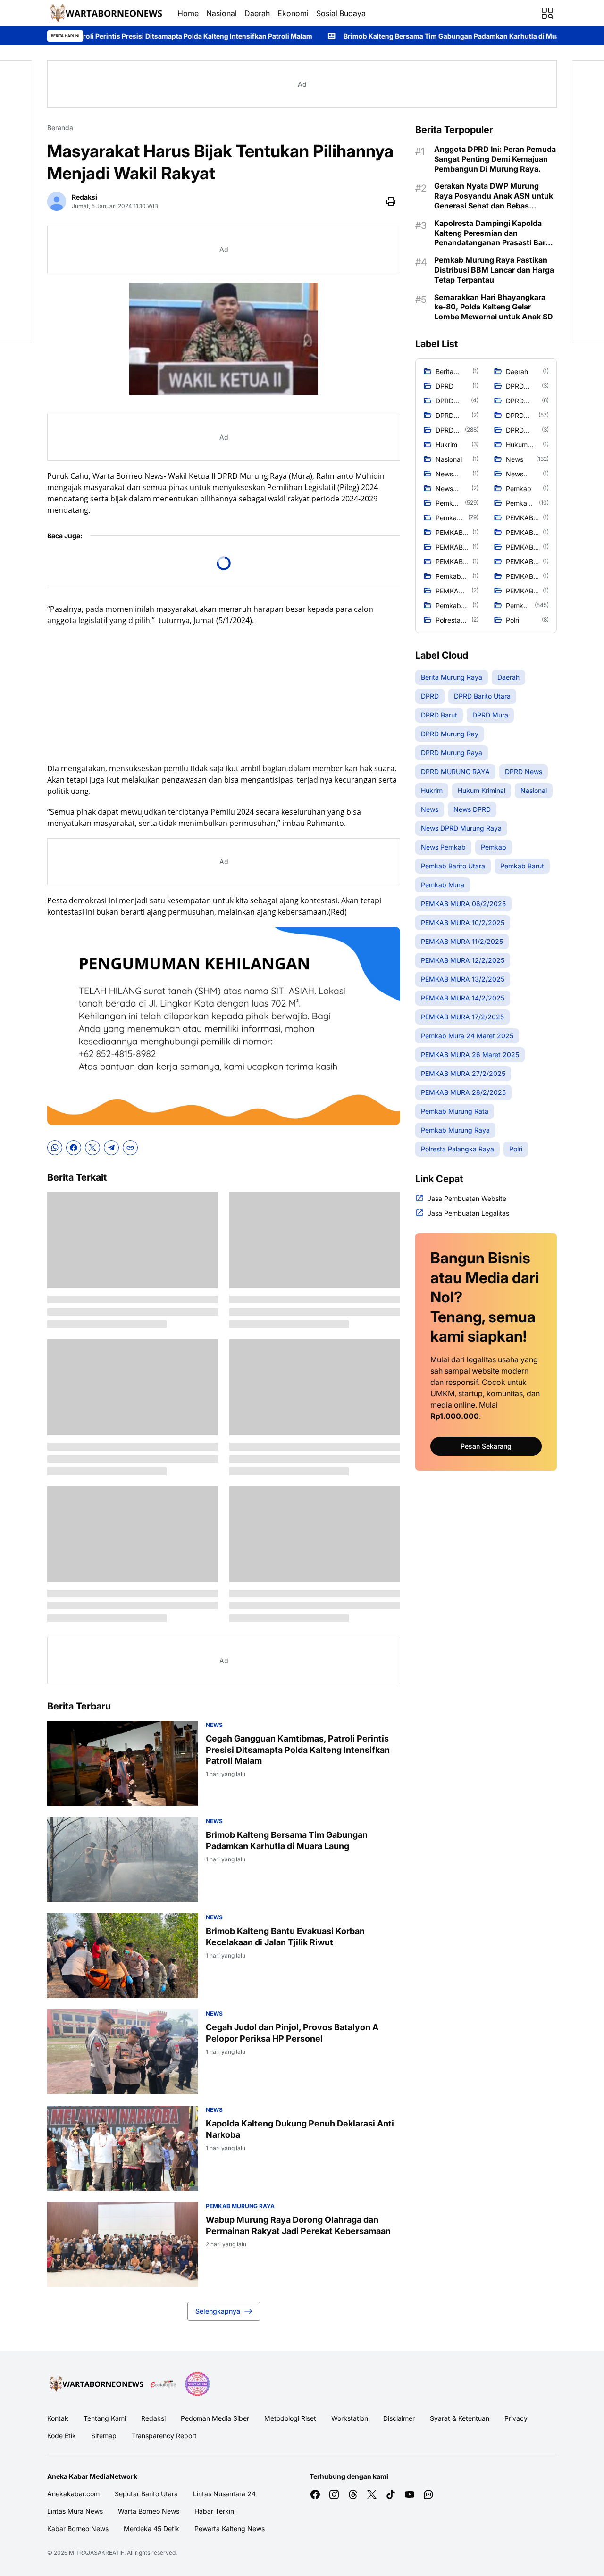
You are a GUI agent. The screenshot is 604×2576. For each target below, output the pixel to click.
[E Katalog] (163, 2384)
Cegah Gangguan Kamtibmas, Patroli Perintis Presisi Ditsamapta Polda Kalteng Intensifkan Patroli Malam (298, 1750)
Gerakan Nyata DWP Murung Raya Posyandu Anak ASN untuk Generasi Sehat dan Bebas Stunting (494, 196)
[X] (92, 1148)
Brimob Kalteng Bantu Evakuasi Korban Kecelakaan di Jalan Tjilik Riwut (285, 1936)
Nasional (222, 13)
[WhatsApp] (55, 1148)
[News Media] (197, 2384)
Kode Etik (62, 2436)
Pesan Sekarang (486, 1446)
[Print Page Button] (391, 201)
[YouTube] (410, 2494)
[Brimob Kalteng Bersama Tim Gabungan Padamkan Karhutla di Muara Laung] (123, 1859)
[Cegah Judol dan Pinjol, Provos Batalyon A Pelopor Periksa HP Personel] (123, 2052)
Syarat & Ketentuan (460, 2418)
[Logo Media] (95, 2384)
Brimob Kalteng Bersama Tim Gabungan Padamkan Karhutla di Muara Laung (330, 36)
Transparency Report (164, 2436)
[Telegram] (111, 1148)
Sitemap (104, 2436)
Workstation (350, 2418)
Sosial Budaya (341, 13)
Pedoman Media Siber (215, 2418)
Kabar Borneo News (78, 2529)
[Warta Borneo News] (105, 13)
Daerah (257, 13)
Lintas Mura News (75, 2511)
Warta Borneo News (149, 2511)
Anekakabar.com (73, 2494)
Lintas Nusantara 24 (224, 2494)
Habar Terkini (215, 2511)
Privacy (516, 2418)
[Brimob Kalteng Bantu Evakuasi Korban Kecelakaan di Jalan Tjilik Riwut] (123, 1956)
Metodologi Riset (290, 2418)
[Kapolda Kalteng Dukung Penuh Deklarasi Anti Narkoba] (123, 2148)
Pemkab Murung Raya (240, 2206)
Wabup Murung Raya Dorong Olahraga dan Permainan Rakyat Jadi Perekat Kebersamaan (298, 2225)
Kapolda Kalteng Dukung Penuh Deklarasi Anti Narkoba (300, 2129)
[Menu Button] (547, 13)
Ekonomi (293, 13)
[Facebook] (74, 1148)
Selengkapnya (218, 2311)
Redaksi (153, 2418)
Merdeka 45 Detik (151, 2529)
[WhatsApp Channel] (428, 2494)
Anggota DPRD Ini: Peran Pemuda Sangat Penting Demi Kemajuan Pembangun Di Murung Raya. (495, 159)
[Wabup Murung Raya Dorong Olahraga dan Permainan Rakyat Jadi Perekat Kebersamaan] (123, 2244)
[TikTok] (391, 2494)
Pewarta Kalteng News (230, 2529)
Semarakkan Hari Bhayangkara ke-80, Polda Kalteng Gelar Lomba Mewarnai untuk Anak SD (494, 307)
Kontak (58, 2418)
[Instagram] (334, 2494)
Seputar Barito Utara (146, 2494)
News (214, 1725)
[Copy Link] (130, 1148)
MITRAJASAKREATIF (96, 2553)
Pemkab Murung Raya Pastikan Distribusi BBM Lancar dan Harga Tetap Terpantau (494, 270)
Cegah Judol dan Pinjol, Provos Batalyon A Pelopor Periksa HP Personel (292, 2033)
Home (188, 13)
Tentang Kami (105, 2418)
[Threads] (353, 2494)
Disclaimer (399, 2418)
